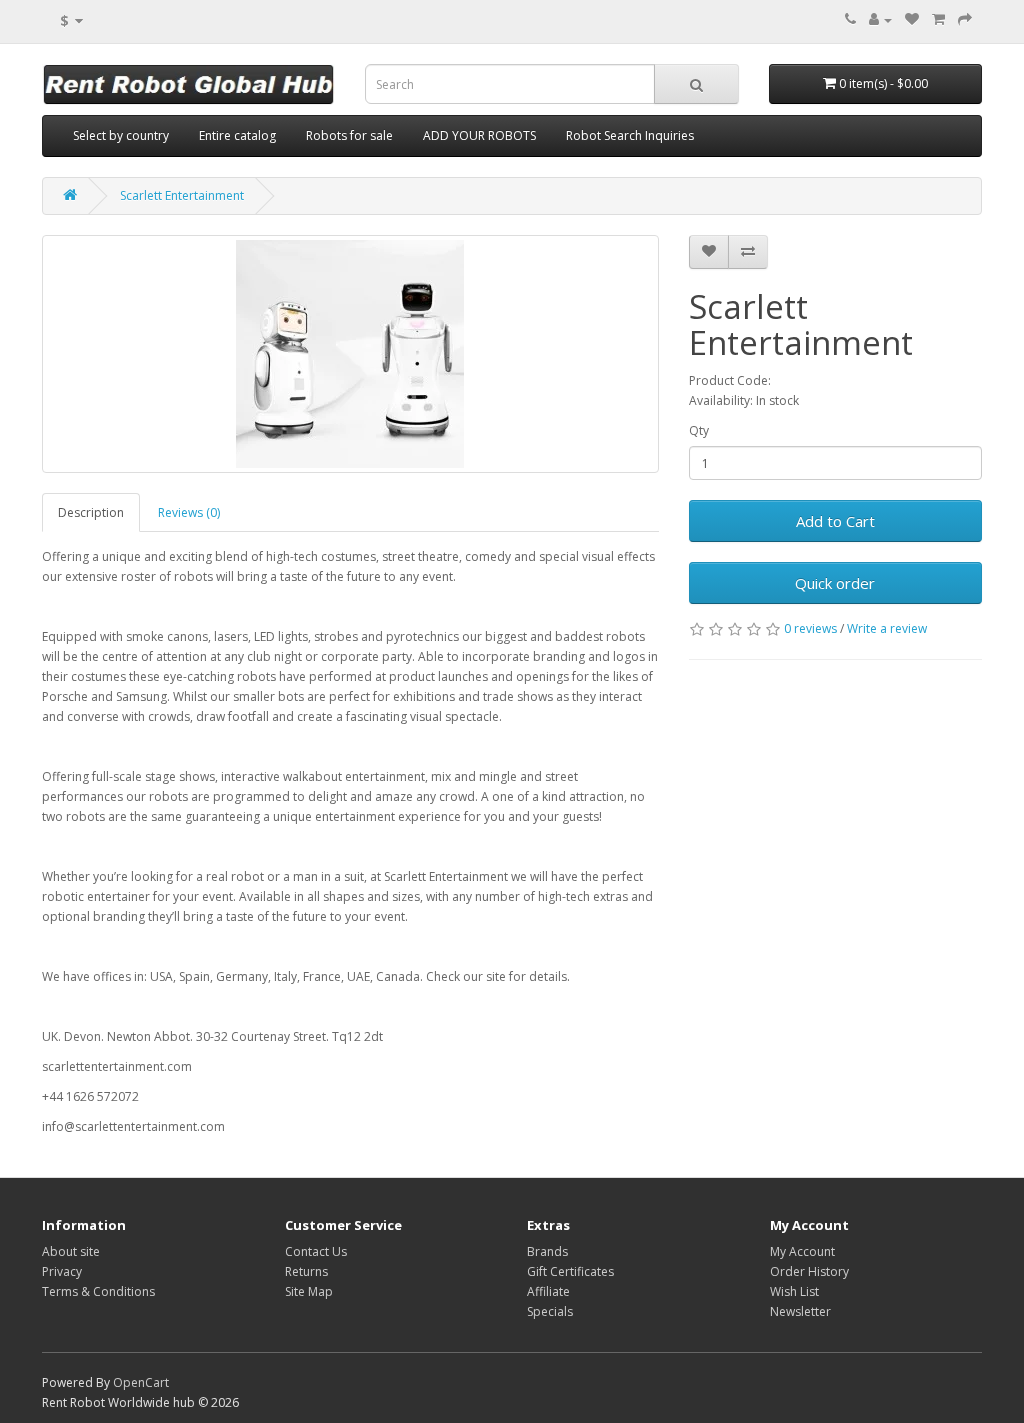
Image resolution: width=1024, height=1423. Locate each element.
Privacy (62, 1271)
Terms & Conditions (98, 1291)
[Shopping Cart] (938, 19)
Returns (306, 1271)
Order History (809, 1271)
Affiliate (548, 1291)
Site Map (309, 1291)
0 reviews (810, 628)
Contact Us (316, 1251)
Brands (547, 1251)
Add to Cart (835, 521)
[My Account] (880, 19)
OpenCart (141, 1382)
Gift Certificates (570, 1271)
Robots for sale (349, 135)
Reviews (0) (189, 512)
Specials (550, 1311)
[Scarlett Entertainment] (350, 354)
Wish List (794, 1291)
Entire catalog (237, 135)
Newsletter (800, 1311)
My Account (802, 1251)
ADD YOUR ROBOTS (479, 135)
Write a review (887, 628)
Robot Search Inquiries (630, 135)
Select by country (121, 135)
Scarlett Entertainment (182, 195)
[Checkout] (965, 19)
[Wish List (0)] (912, 19)
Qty (699, 430)
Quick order (835, 583)
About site (71, 1251)
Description (91, 512)
